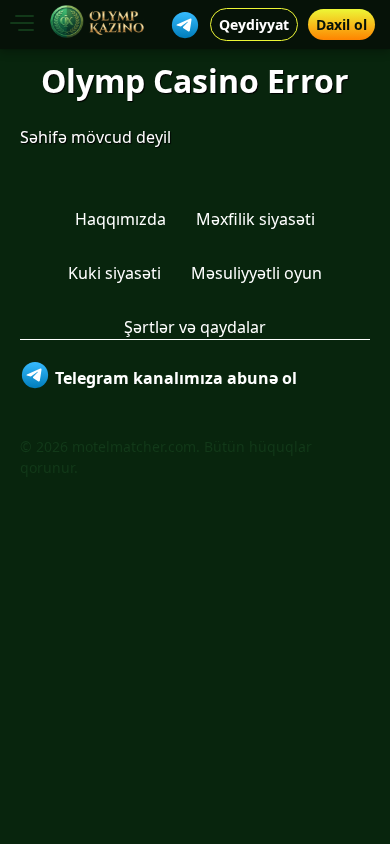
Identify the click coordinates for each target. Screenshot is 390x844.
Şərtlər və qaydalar (195, 327)
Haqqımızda (120, 219)
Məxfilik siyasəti (255, 219)
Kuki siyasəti (114, 273)
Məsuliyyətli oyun (256, 273)
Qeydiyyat (254, 24)
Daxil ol (341, 24)
